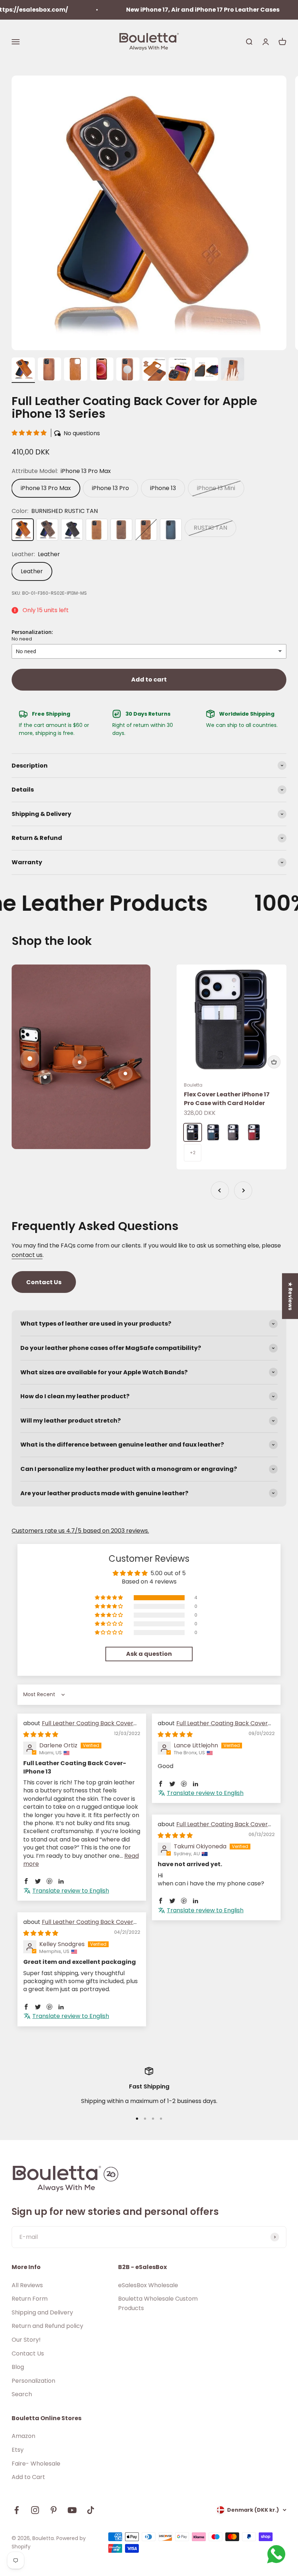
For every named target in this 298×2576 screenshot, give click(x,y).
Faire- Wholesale (36, 2464)
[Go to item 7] (180, 370)
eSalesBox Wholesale (148, 2285)
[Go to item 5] (128, 370)
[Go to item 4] (102, 370)
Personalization (33, 2381)
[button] (30, 433)
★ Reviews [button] (290, 1296)
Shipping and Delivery (42, 2312)
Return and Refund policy (47, 2326)
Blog (18, 2367)
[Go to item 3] (76, 370)
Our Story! (26, 2340)
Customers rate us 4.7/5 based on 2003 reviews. (80, 1531)
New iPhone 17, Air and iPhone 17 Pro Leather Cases (172, 10)
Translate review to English (71, 1891)
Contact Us (44, 1282)
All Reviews (27, 2285)
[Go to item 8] (206, 370)
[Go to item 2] (49, 370)
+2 (193, 1152)
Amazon (23, 2436)
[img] (41, 1734)
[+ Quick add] (274, 1062)
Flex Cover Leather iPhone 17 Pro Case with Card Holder (227, 1099)
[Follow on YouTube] (72, 2510)
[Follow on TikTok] (91, 2510)
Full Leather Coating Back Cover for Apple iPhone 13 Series (78, 1727)
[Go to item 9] (233, 370)
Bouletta (193, 1085)
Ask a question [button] (149, 1654)
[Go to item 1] (23, 370)
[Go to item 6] (154, 370)
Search (22, 2394)
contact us (27, 1255)
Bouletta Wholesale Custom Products (158, 2303)
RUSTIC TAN (210, 528)
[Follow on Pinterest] (54, 2510)
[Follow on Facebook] (17, 2510)
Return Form (30, 2299)
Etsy (18, 2450)
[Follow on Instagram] (35, 2510)
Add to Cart (28, 2477)
